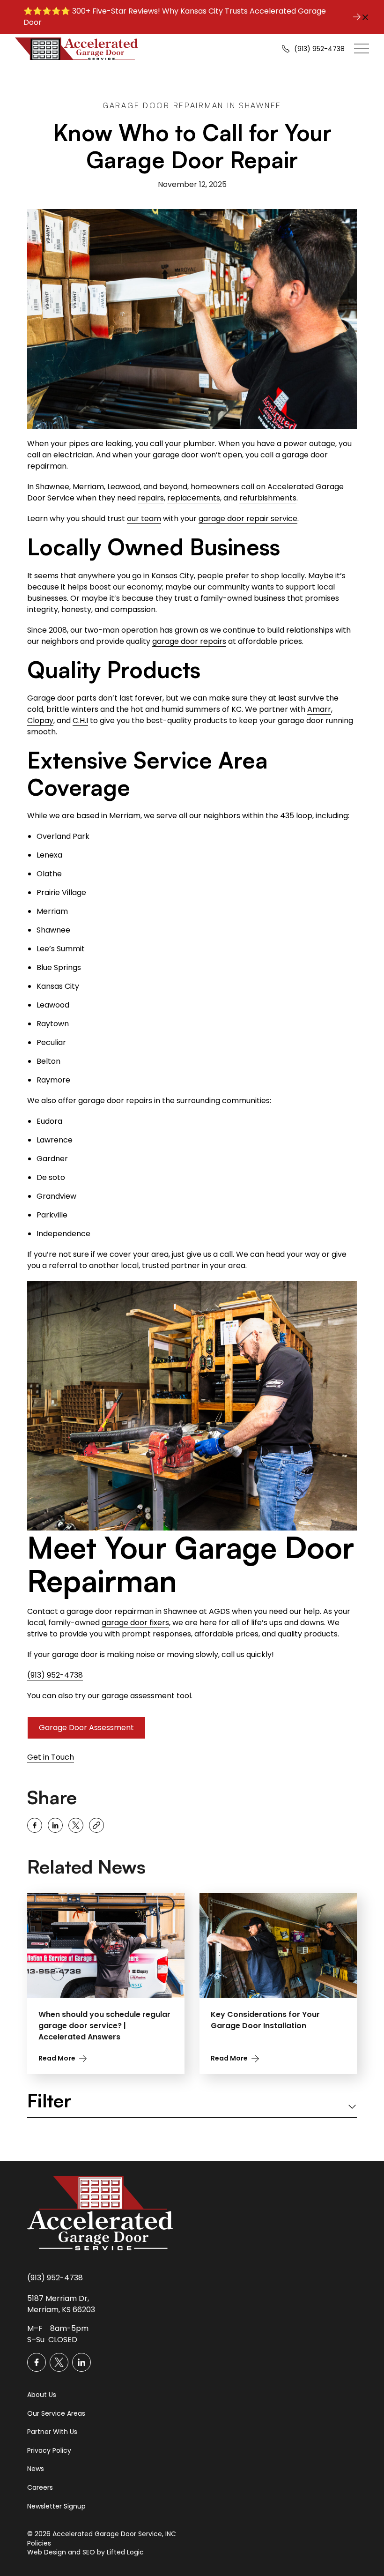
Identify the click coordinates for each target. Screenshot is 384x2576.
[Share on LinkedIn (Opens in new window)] (55, 1825)
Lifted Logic (125, 2552)
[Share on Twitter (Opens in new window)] (76, 1825)
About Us (42, 2395)
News (36, 2469)
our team (144, 519)
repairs (151, 498)
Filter (49, 2101)
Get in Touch (51, 1758)
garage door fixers (135, 1623)
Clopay (40, 721)
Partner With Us (52, 2432)
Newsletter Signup (56, 2506)
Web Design (47, 2552)
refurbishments (268, 498)
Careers (40, 2488)
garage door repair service (248, 519)
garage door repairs (189, 641)
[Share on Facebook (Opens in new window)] (35, 1825)
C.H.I (80, 721)
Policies (39, 2543)
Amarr (319, 709)
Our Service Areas (56, 2414)
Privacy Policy (49, 2451)
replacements (194, 498)
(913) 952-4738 (55, 1675)
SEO (89, 2552)
